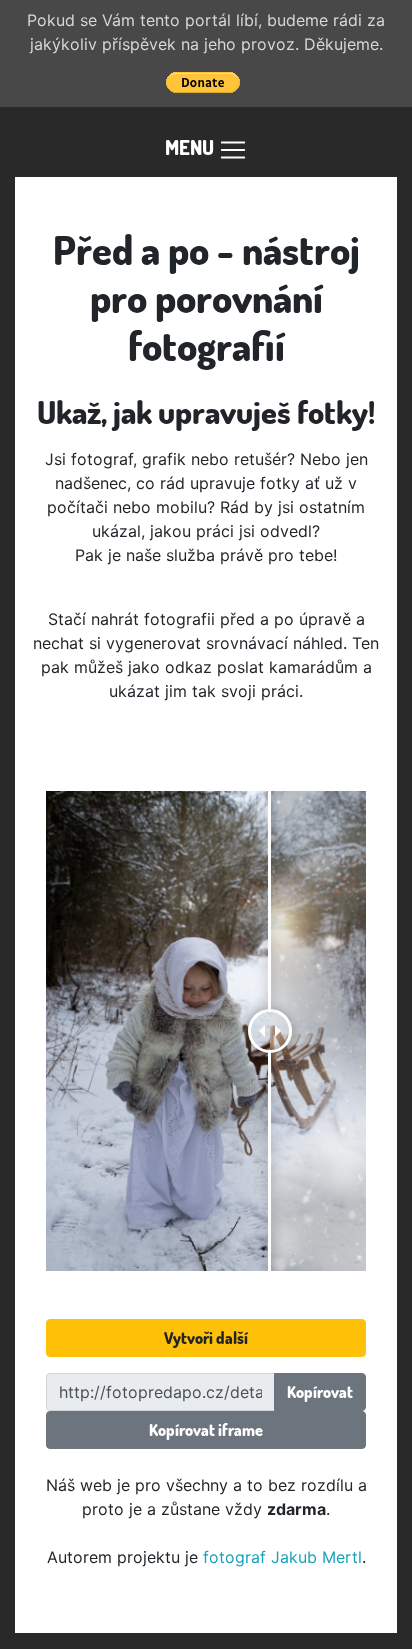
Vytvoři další (206, 1338)
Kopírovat (320, 1392)
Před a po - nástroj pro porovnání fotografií (206, 297)
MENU (191, 147)
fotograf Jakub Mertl (282, 1557)
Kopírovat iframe (206, 1430)
